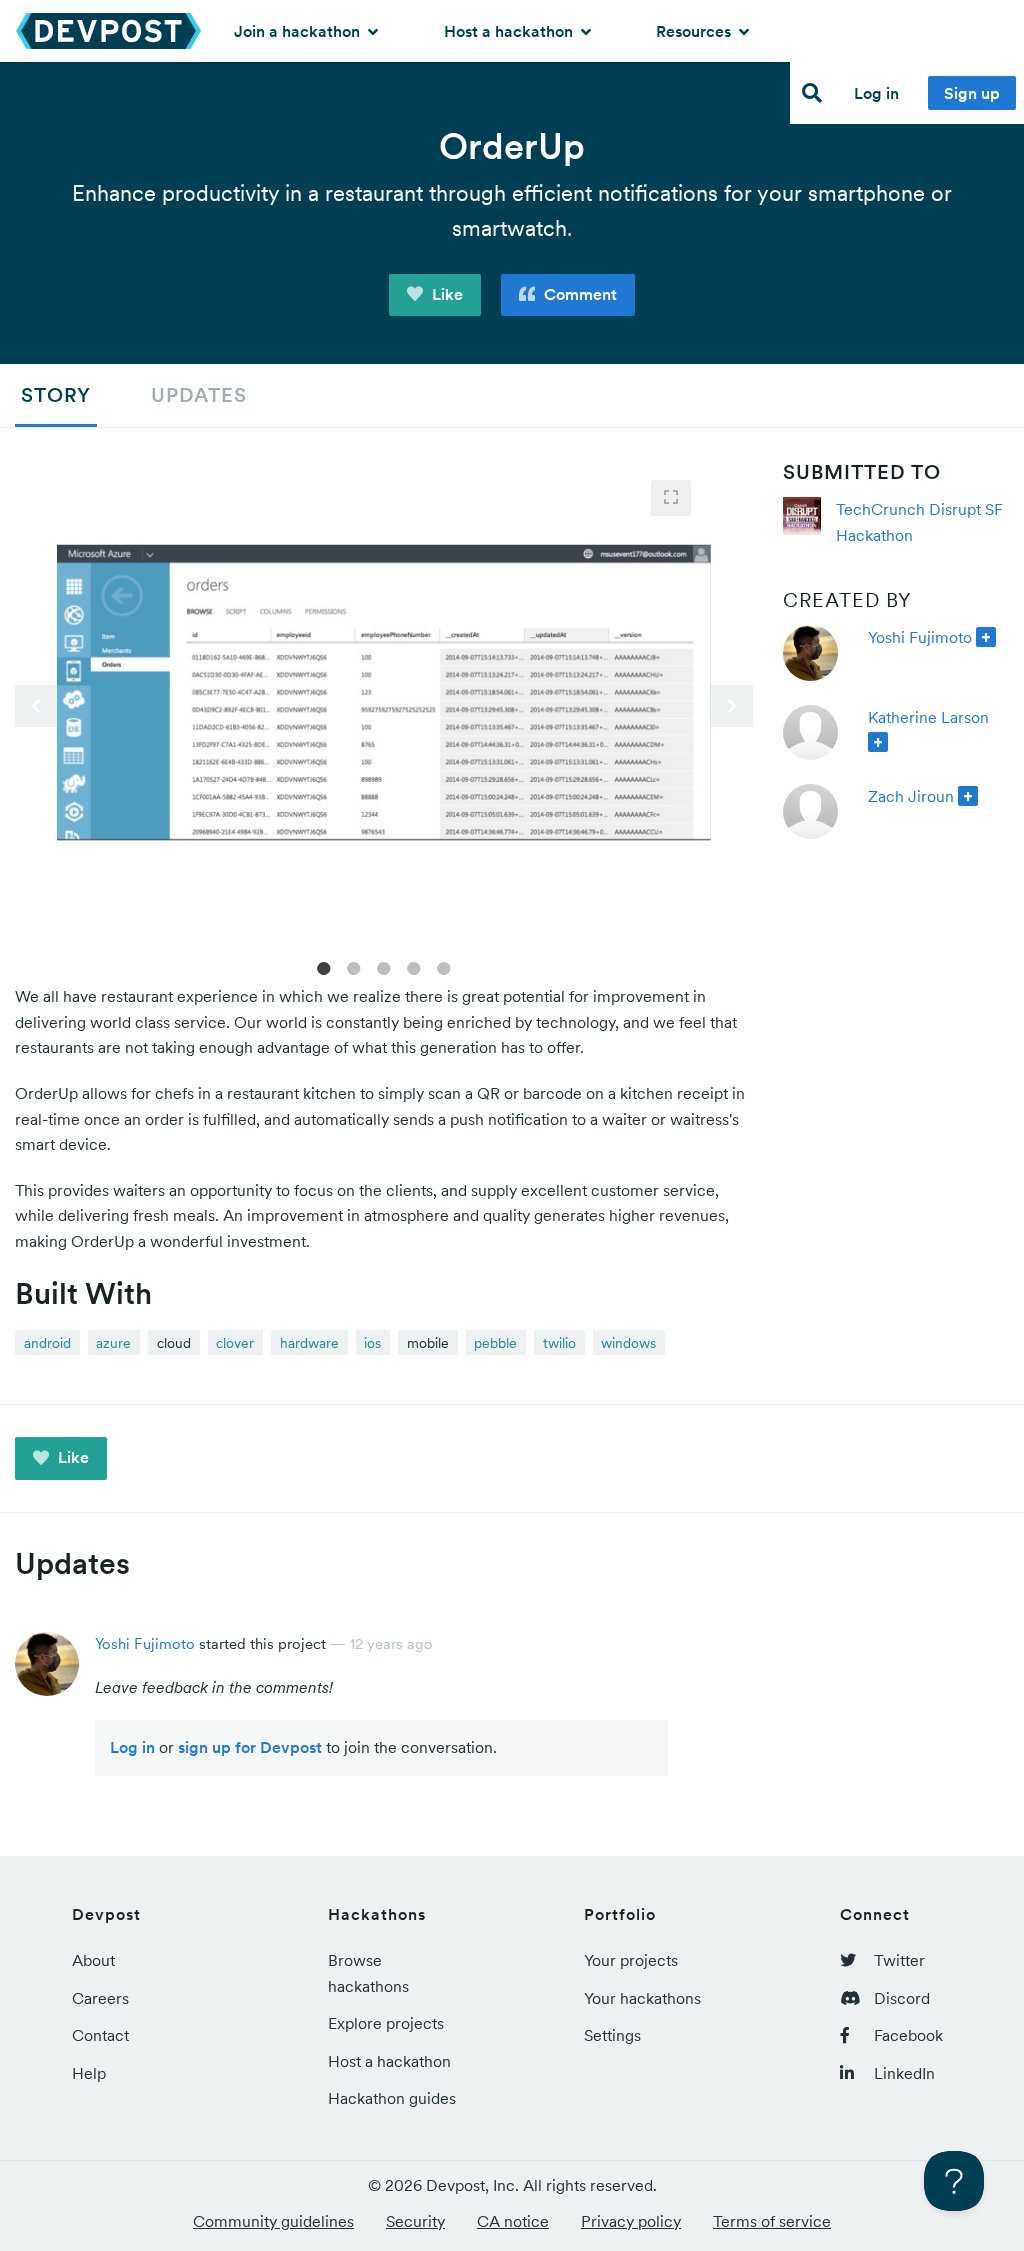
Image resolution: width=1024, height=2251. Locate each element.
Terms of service (772, 2221)
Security (415, 2221)
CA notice (513, 2221)
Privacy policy (631, 2221)
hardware (309, 1343)
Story (56, 395)
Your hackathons (642, 1998)
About (93, 1960)
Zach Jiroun (911, 796)
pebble (495, 1343)
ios (372, 1343)
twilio (559, 1343)
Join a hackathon (299, 31)
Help (89, 2073)
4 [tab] (414, 967)
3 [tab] (384, 967)
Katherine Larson (928, 717)
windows (628, 1343)
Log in (876, 93)
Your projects (631, 1960)
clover (235, 1343)
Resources (695, 31)
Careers (100, 1998)
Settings (612, 2035)
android (47, 1343)
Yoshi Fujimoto (920, 637)
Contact (100, 2035)
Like (445, 294)
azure (113, 1343)
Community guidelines (273, 2221)
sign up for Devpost (250, 1747)
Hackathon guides (392, 2098)
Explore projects (386, 2023)
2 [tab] (354, 967)
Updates (199, 395)
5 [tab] (444, 967)
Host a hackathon (510, 31)
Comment (578, 294)
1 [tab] (324, 967)
